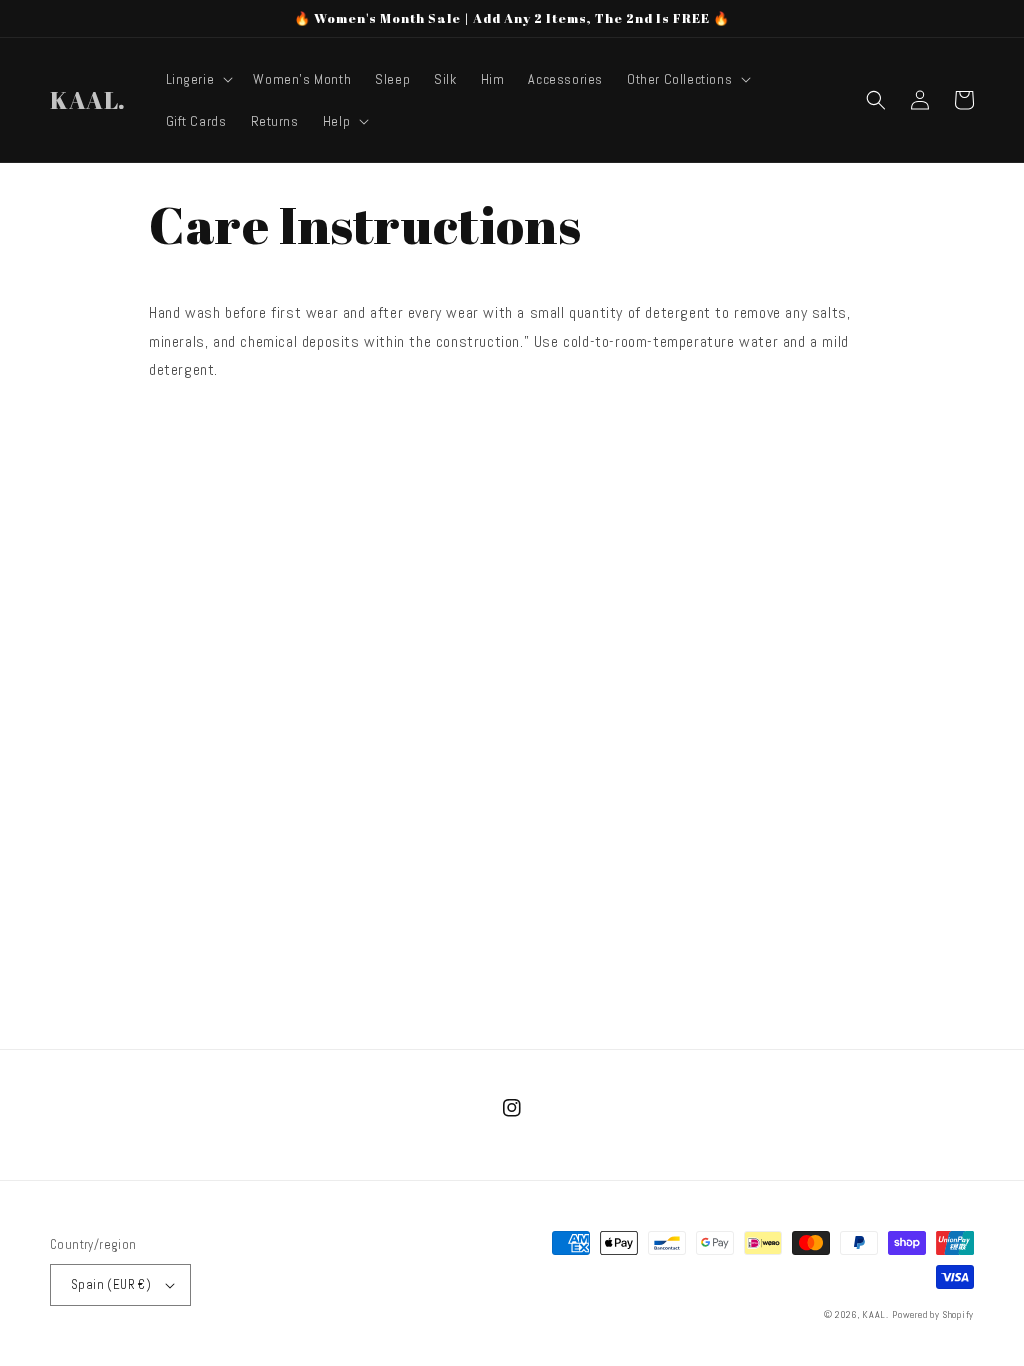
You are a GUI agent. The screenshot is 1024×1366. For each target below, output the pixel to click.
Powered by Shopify (933, 1314)
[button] (198, 79)
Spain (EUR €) (111, 1284)
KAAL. (875, 1314)
